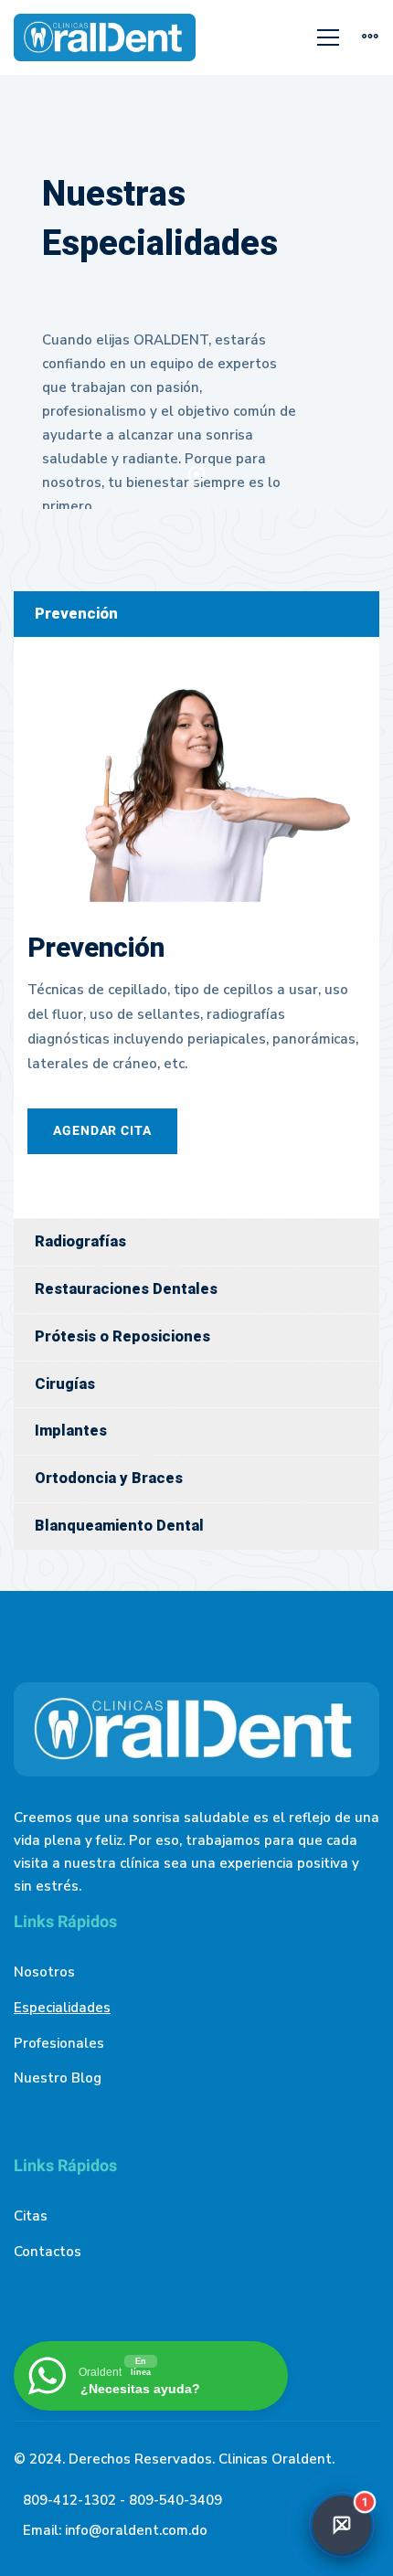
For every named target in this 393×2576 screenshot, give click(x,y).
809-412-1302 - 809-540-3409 (122, 2500)
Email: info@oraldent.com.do (115, 2530)
